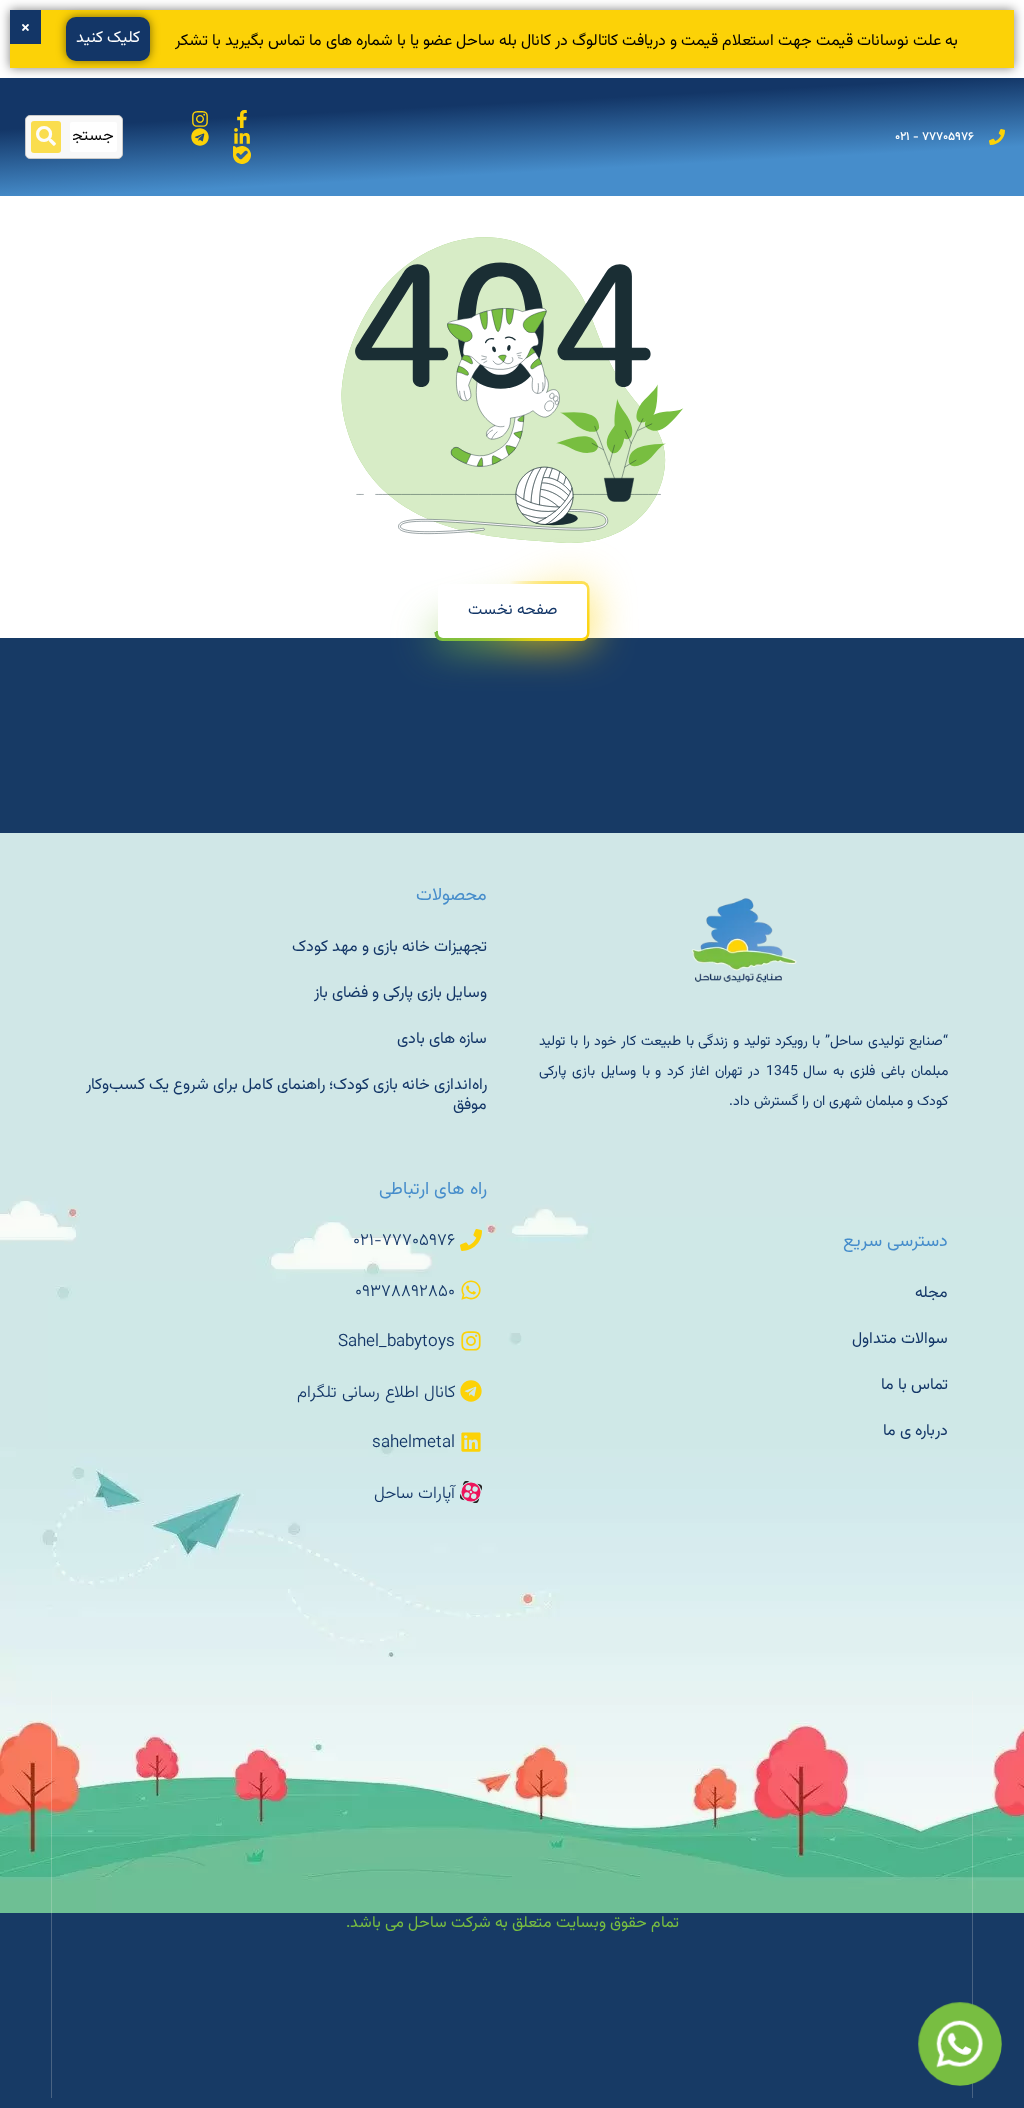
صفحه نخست (512, 610)
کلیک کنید (108, 38)
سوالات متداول (900, 1339)
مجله (931, 1293)
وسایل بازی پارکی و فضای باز (400, 993)
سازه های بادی (442, 1039)
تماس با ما (914, 1385)
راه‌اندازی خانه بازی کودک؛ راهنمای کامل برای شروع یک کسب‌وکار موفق (286, 1095)
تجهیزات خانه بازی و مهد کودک (389, 947)
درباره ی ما (915, 1431)
